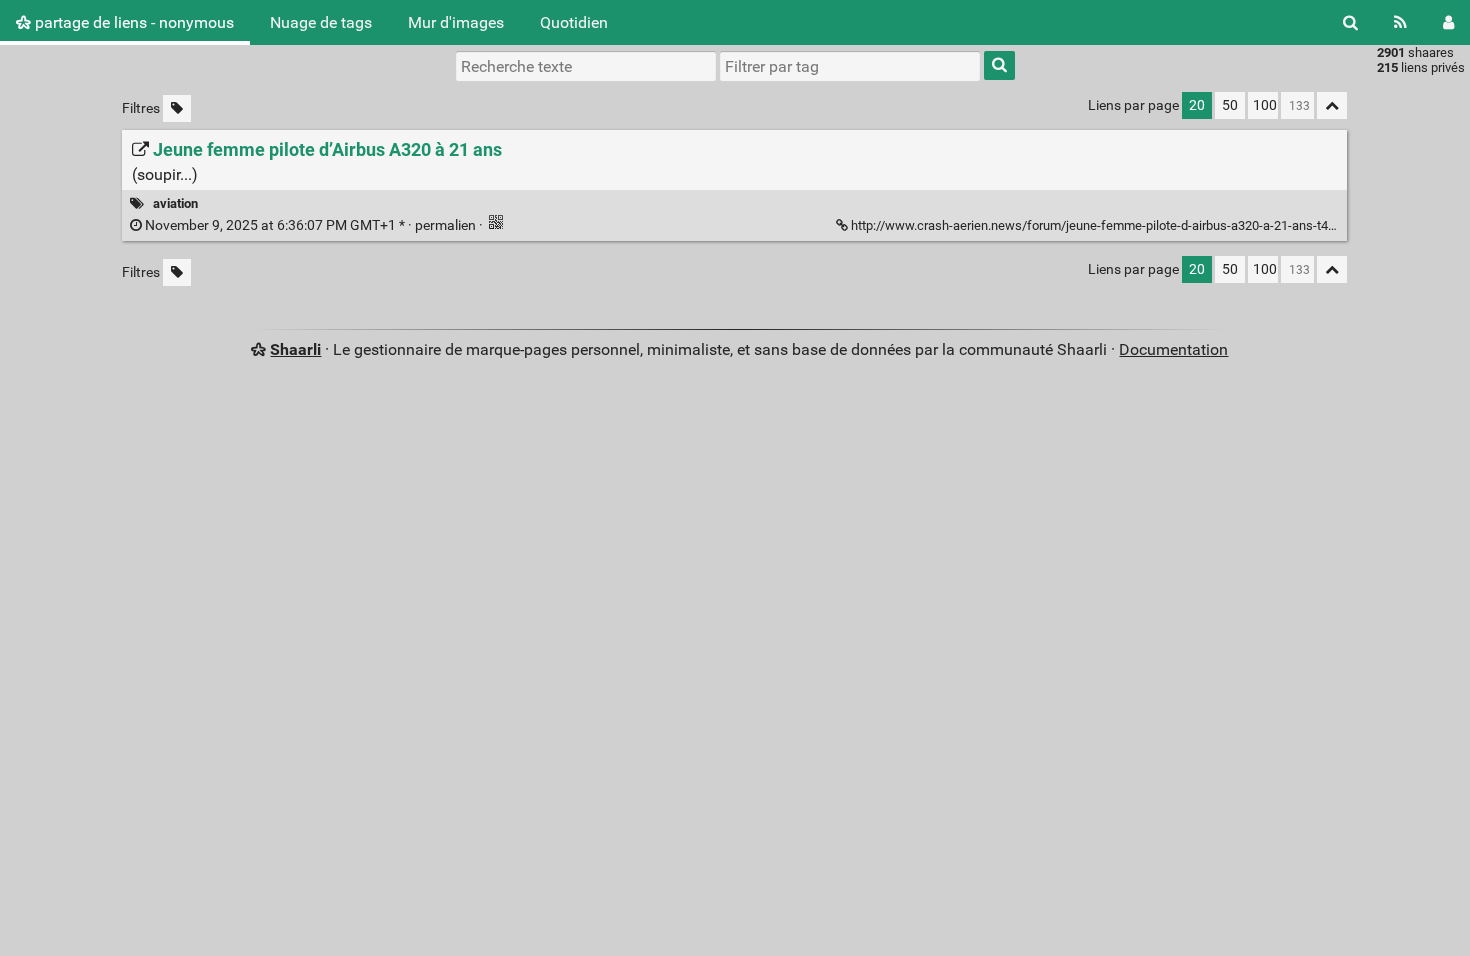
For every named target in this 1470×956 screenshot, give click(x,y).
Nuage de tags (321, 22)
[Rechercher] (1350, 22)
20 (1197, 105)
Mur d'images (456, 22)
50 (1230, 105)
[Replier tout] (1332, 105)
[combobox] (850, 66)
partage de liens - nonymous (132, 22)
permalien (310, 225)
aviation (175, 203)
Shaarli (295, 349)
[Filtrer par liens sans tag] (177, 108)
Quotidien (574, 22)
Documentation (1173, 349)
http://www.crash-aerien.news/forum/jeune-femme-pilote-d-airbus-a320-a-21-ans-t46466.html (1117, 225)
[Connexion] (1448, 22)
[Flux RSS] (1400, 22)
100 (1265, 105)
